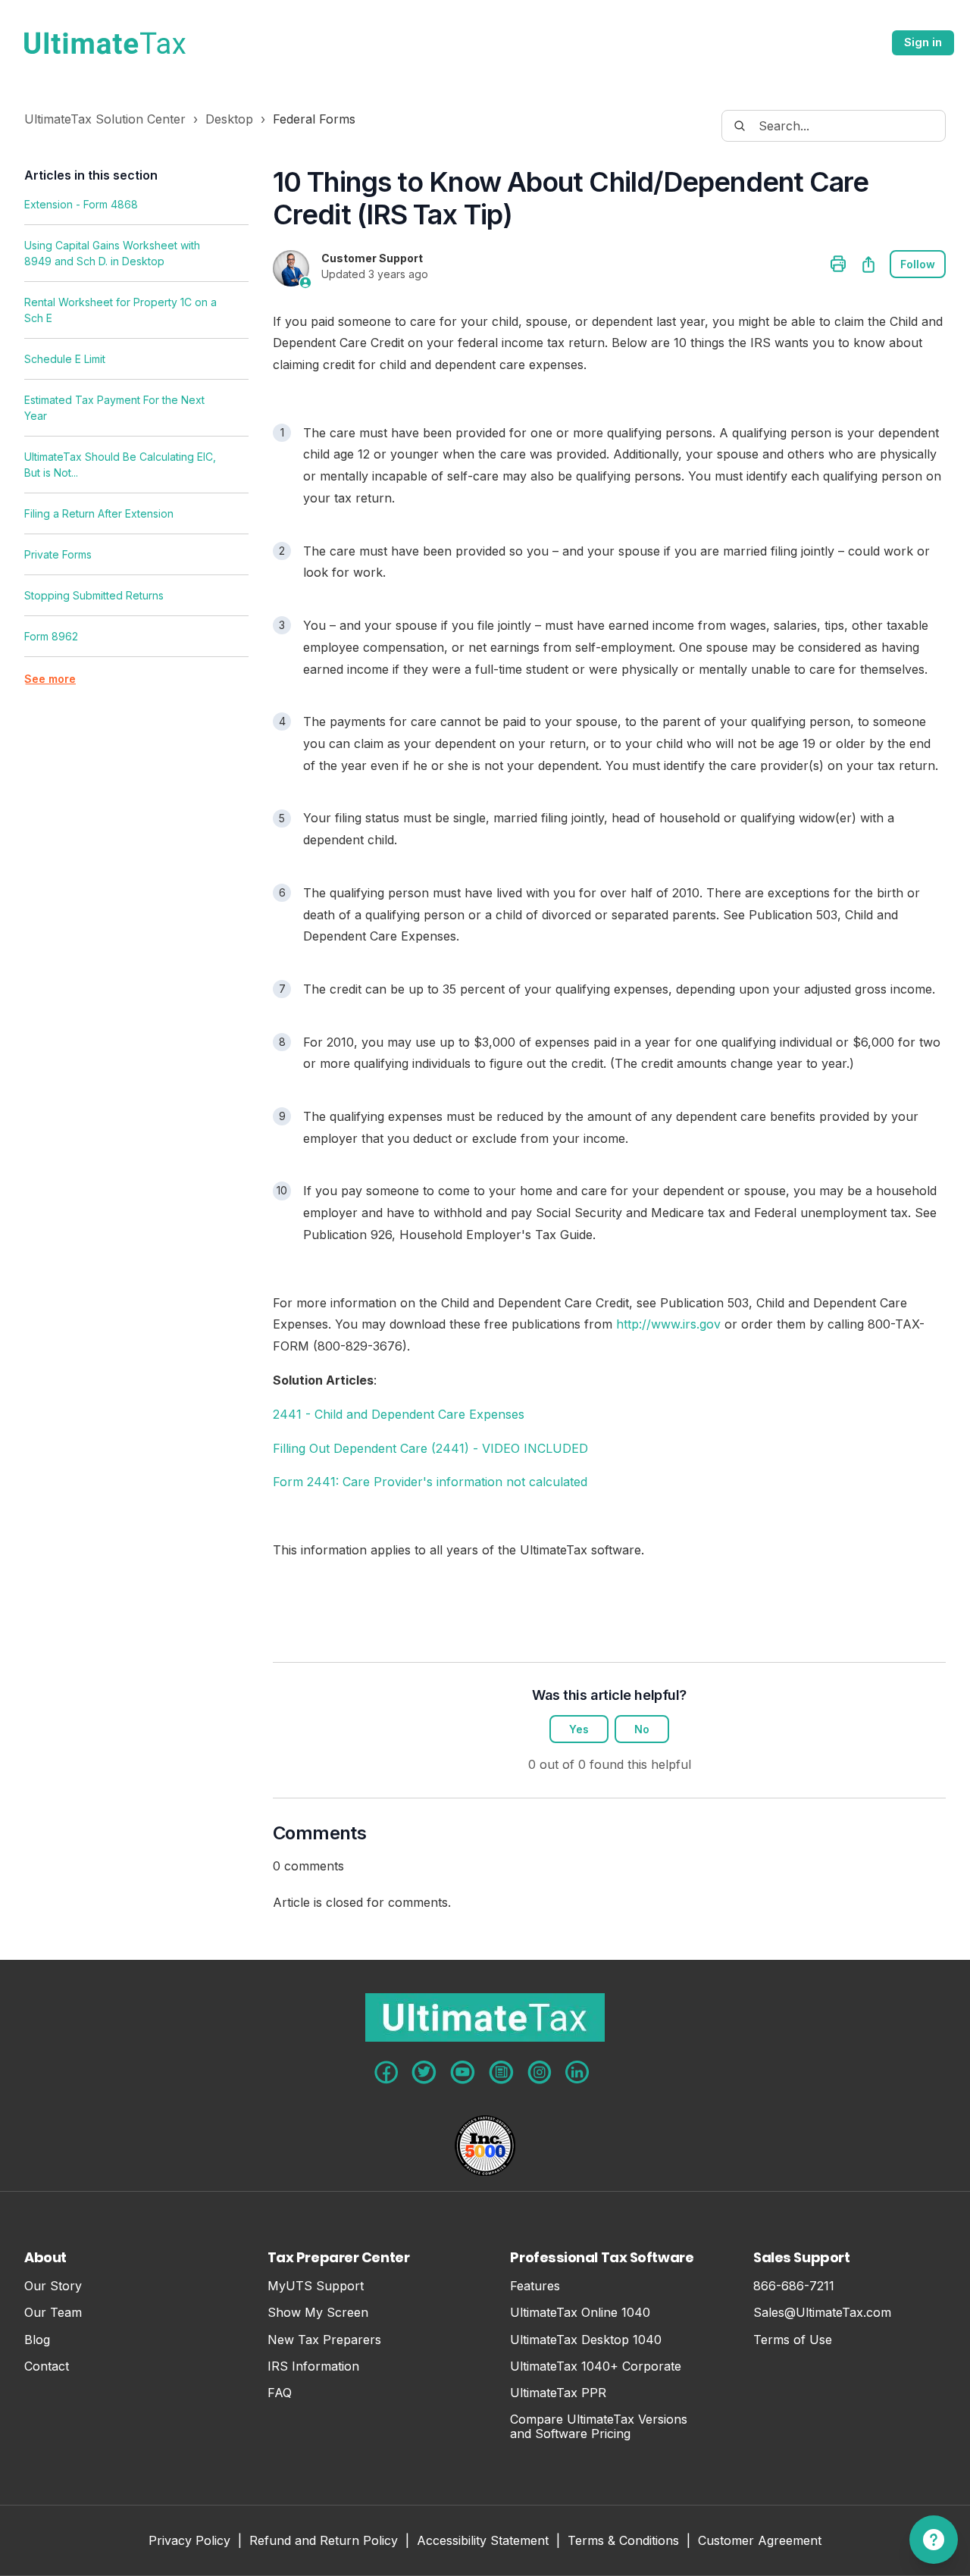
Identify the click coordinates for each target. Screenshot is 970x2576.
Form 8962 (51, 636)
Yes (579, 1729)
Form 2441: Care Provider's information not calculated (430, 1482)
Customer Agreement (760, 2542)
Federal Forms (314, 119)
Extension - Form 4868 (81, 204)
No (642, 1729)
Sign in (923, 42)
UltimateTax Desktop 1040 (586, 2340)
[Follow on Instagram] (540, 2072)
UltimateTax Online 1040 (580, 2313)
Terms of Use (793, 2340)
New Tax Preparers (324, 2340)
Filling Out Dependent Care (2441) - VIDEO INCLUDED (430, 1448)
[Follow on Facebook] (386, 2072)
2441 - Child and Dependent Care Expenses (399, 1414)
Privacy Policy (189, 2542)
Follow (918, 264)
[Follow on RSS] (501, 2072)
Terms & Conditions (623, 2542)
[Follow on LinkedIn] (577, 2072)
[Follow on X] (424, 2072)
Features (535, 2286)
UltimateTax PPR (558, 2393)
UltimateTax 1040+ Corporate (596, 2366)
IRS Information (313, 2366)
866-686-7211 (794, 2286)
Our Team (53, 2313)
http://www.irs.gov (668, 1324)
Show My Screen (318, 2313)
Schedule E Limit (65, 359)
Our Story (53, 2286)
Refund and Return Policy (324, 2542)
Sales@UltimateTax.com (822, 2313)
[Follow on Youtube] (463, 2072)
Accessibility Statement (483, 2542)
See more (50, 679)
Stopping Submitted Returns (94, 595)
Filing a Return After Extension (99, 513)
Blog (37, 2340)
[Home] (105, 43)
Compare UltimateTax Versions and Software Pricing (599, 2427)
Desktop (229, 119)
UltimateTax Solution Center (105, 119)
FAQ (280, 2393)
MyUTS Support (316, 2286)
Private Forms (58, 554)
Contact (47, 2366)
